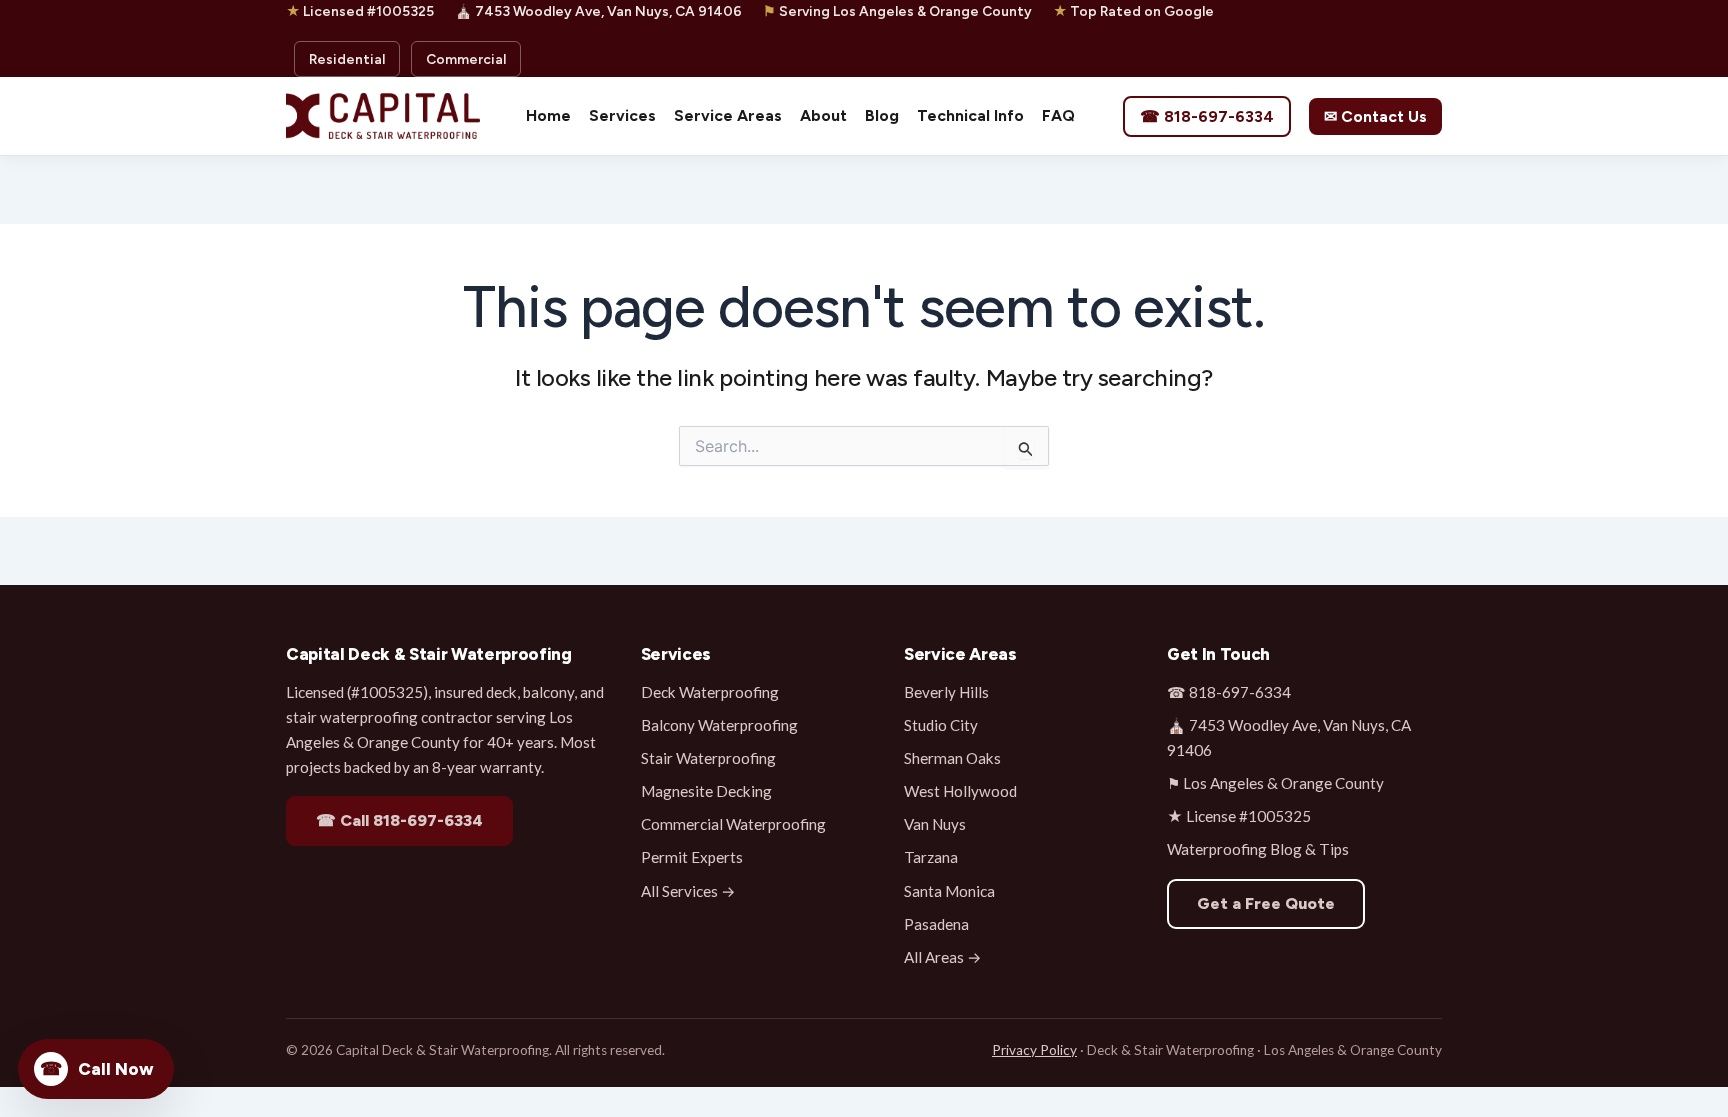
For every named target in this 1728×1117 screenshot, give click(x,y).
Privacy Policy (1034, 1050)
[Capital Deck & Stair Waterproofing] (383, 116)
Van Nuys (935, 824)
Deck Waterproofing (710, 692)
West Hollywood (960, 791)
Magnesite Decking (706, 791)
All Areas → (943, 957)
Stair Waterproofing (708, 758)
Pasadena (936, 924)
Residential (347, 59)
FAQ (1058, 115)
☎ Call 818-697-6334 (399, 820)
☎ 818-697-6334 (1207, 116)
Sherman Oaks (952, 758)
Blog (882, 115)
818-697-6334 (1240, 692)
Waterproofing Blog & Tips (1258, 849)
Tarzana (931, 857)
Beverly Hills (946, 692)
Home (548, 115)
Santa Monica (949, 891)
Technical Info (970, 115)
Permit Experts (692, 857)
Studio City (941, 725)
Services (622, 115)
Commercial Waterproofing (733, 824)
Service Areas (728, 115)
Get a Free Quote (1266, 903)
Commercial (466, 59)
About (823, 115)
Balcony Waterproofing (719, 725)
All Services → (688, 891)
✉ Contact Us (1375, 116)
